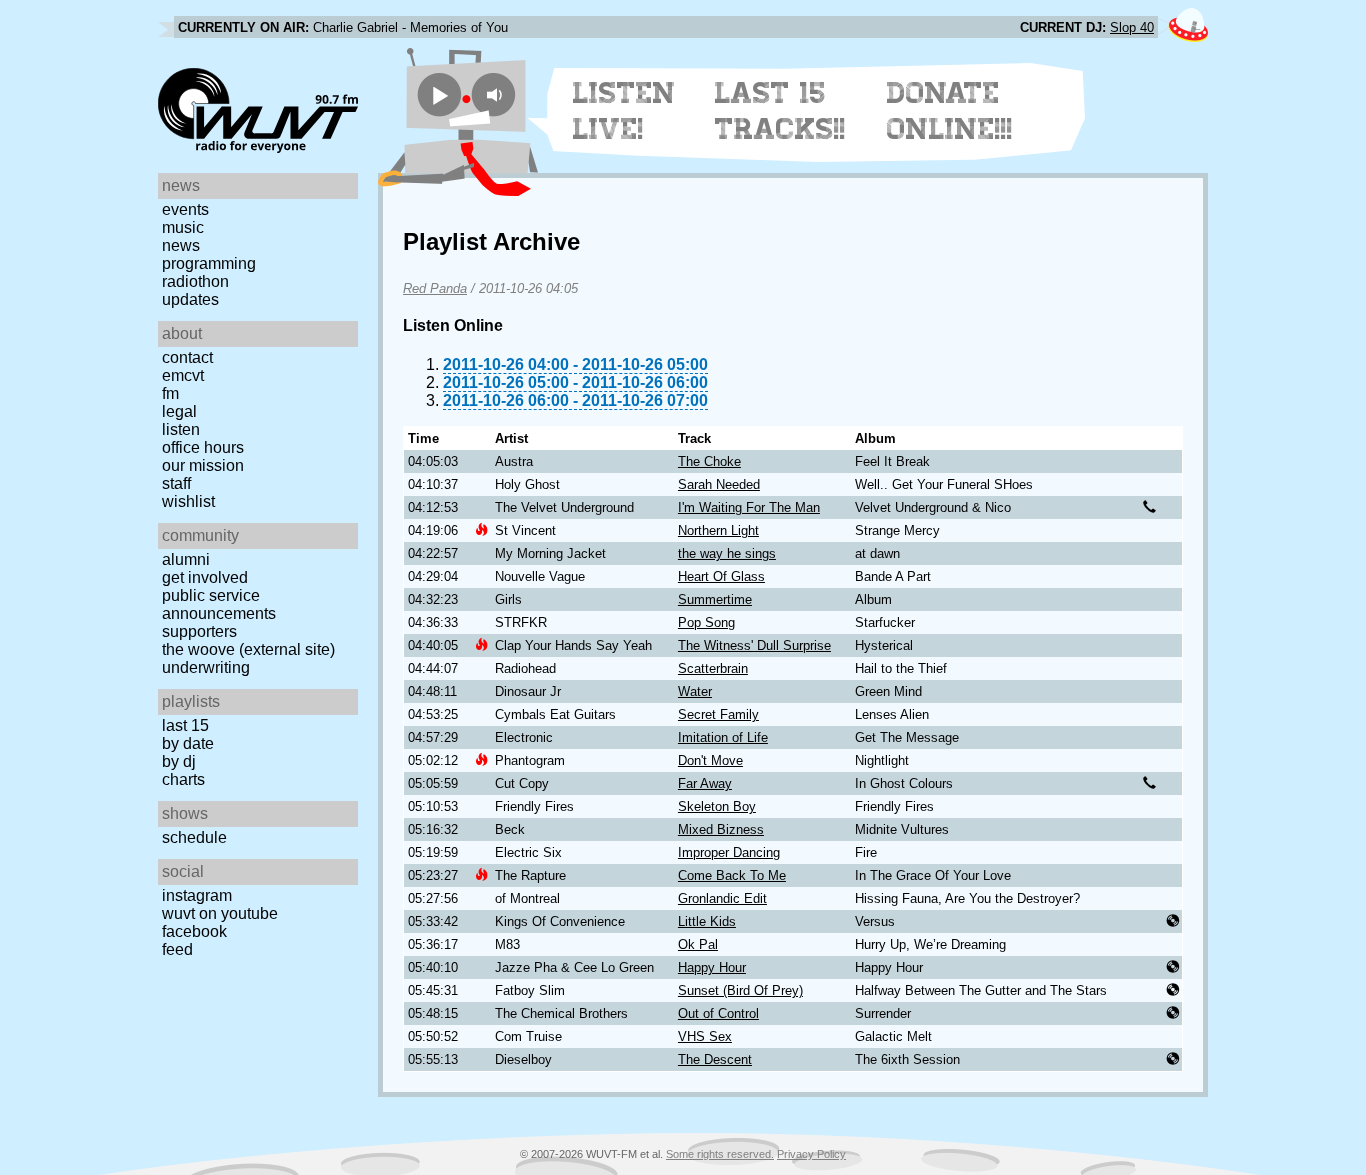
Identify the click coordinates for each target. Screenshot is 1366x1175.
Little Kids (707, 921)
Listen (181, 429)
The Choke (709, 461)
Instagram (197, 895)
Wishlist (188, 501)
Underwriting (206, 667)
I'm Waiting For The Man (749, 507)
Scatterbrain (713, 668)
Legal (179, 411)
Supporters (199, 631)
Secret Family (718, 714)
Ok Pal (698, 944)
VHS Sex (705, 1036)
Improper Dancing (729, 852)
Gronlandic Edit (722, 898)
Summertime (715, 599)
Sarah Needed (719, 484)
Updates (190, 299)
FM (170, 393)
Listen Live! (624, 111)
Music (183, 227)
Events (185, 209)
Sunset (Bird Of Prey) (740, 990)
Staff (176, 483)
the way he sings (727, 553)
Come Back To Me (732, 875)
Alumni (186, 559)
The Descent (715, 1059)
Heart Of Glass (721, 576)
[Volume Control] (496, 94)
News (181, 245)
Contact (187, 357)
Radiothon (195, 281)
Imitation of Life (723, 737)
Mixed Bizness (721, 829)
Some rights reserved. (720, 1154)
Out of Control (718, 1013)
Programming (209, 263)
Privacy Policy (811, 1154)
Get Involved (205, 577)
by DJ (179, 761)
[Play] (439, 94)
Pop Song (706, 622)
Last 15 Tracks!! (780, 111)
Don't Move (710, 760)
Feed (177, 949)
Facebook (194, 931)
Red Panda (435, 288)
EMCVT (183, 375)
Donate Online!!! (950, 111)
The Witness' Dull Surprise (754, 645)
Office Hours (203, 447)
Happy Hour (712, 967)
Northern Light (718, 530)
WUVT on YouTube (220, 913)
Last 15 (185, 725)
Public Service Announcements (219, 604)
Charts (183, 779)
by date (188, 743)
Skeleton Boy (717, 806)
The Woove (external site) (248, 649)
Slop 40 (1132, 27)
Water (695, 691)
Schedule (194, 837)
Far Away (705, 783)
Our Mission (203, 465)
